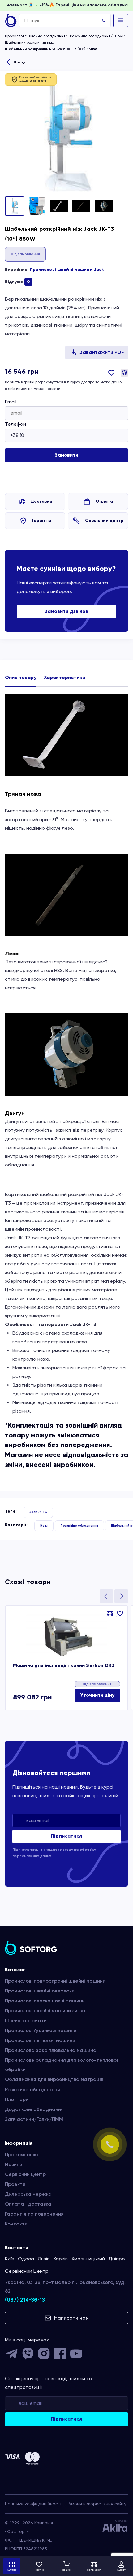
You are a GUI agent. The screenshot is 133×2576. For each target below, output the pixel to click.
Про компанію (21, 2154)
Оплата (104, 501)
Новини (14, 2164)
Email (11, 402)
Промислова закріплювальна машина (51, 2050)
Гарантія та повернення (34, 2214)
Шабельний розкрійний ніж (29, 42)
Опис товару (21, 677)
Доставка (41, 501)
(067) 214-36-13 (25, 2300)
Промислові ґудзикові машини (41, 2030)
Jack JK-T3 (38, 1512)
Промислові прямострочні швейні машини (55, 1981)
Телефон (15, 424)
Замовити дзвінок (66, 611)
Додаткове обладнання (34, 2109)
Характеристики (64, 677)
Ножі (119, 36)
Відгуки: (17, 282)
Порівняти (124, 373)
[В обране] (111, 377)
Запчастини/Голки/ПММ (34, 2119)
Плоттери (17, 2099)
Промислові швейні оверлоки (40, 1991)
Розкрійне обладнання (90, 36)
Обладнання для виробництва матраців (54, 2079)
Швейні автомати (26, 2020)
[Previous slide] (106, 1596)
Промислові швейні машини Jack (67, 270)
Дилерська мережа (28, 2194)
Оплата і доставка (28, 2204)
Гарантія (41, 521)
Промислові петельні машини (40, 2040)
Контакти (16, 2224)
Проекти (15, 2184)
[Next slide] (121, 1596)
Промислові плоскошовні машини (45, 2001)
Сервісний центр (104, 521)
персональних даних (32, 1856)
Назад (19, 62)
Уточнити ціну (97, 1695)
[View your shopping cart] (66, 2566)
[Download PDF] (97, 352)
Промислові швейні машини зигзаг (46, 2011)
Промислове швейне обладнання (35, 36)
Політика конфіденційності (33, 2504)
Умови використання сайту (98, 2504)
